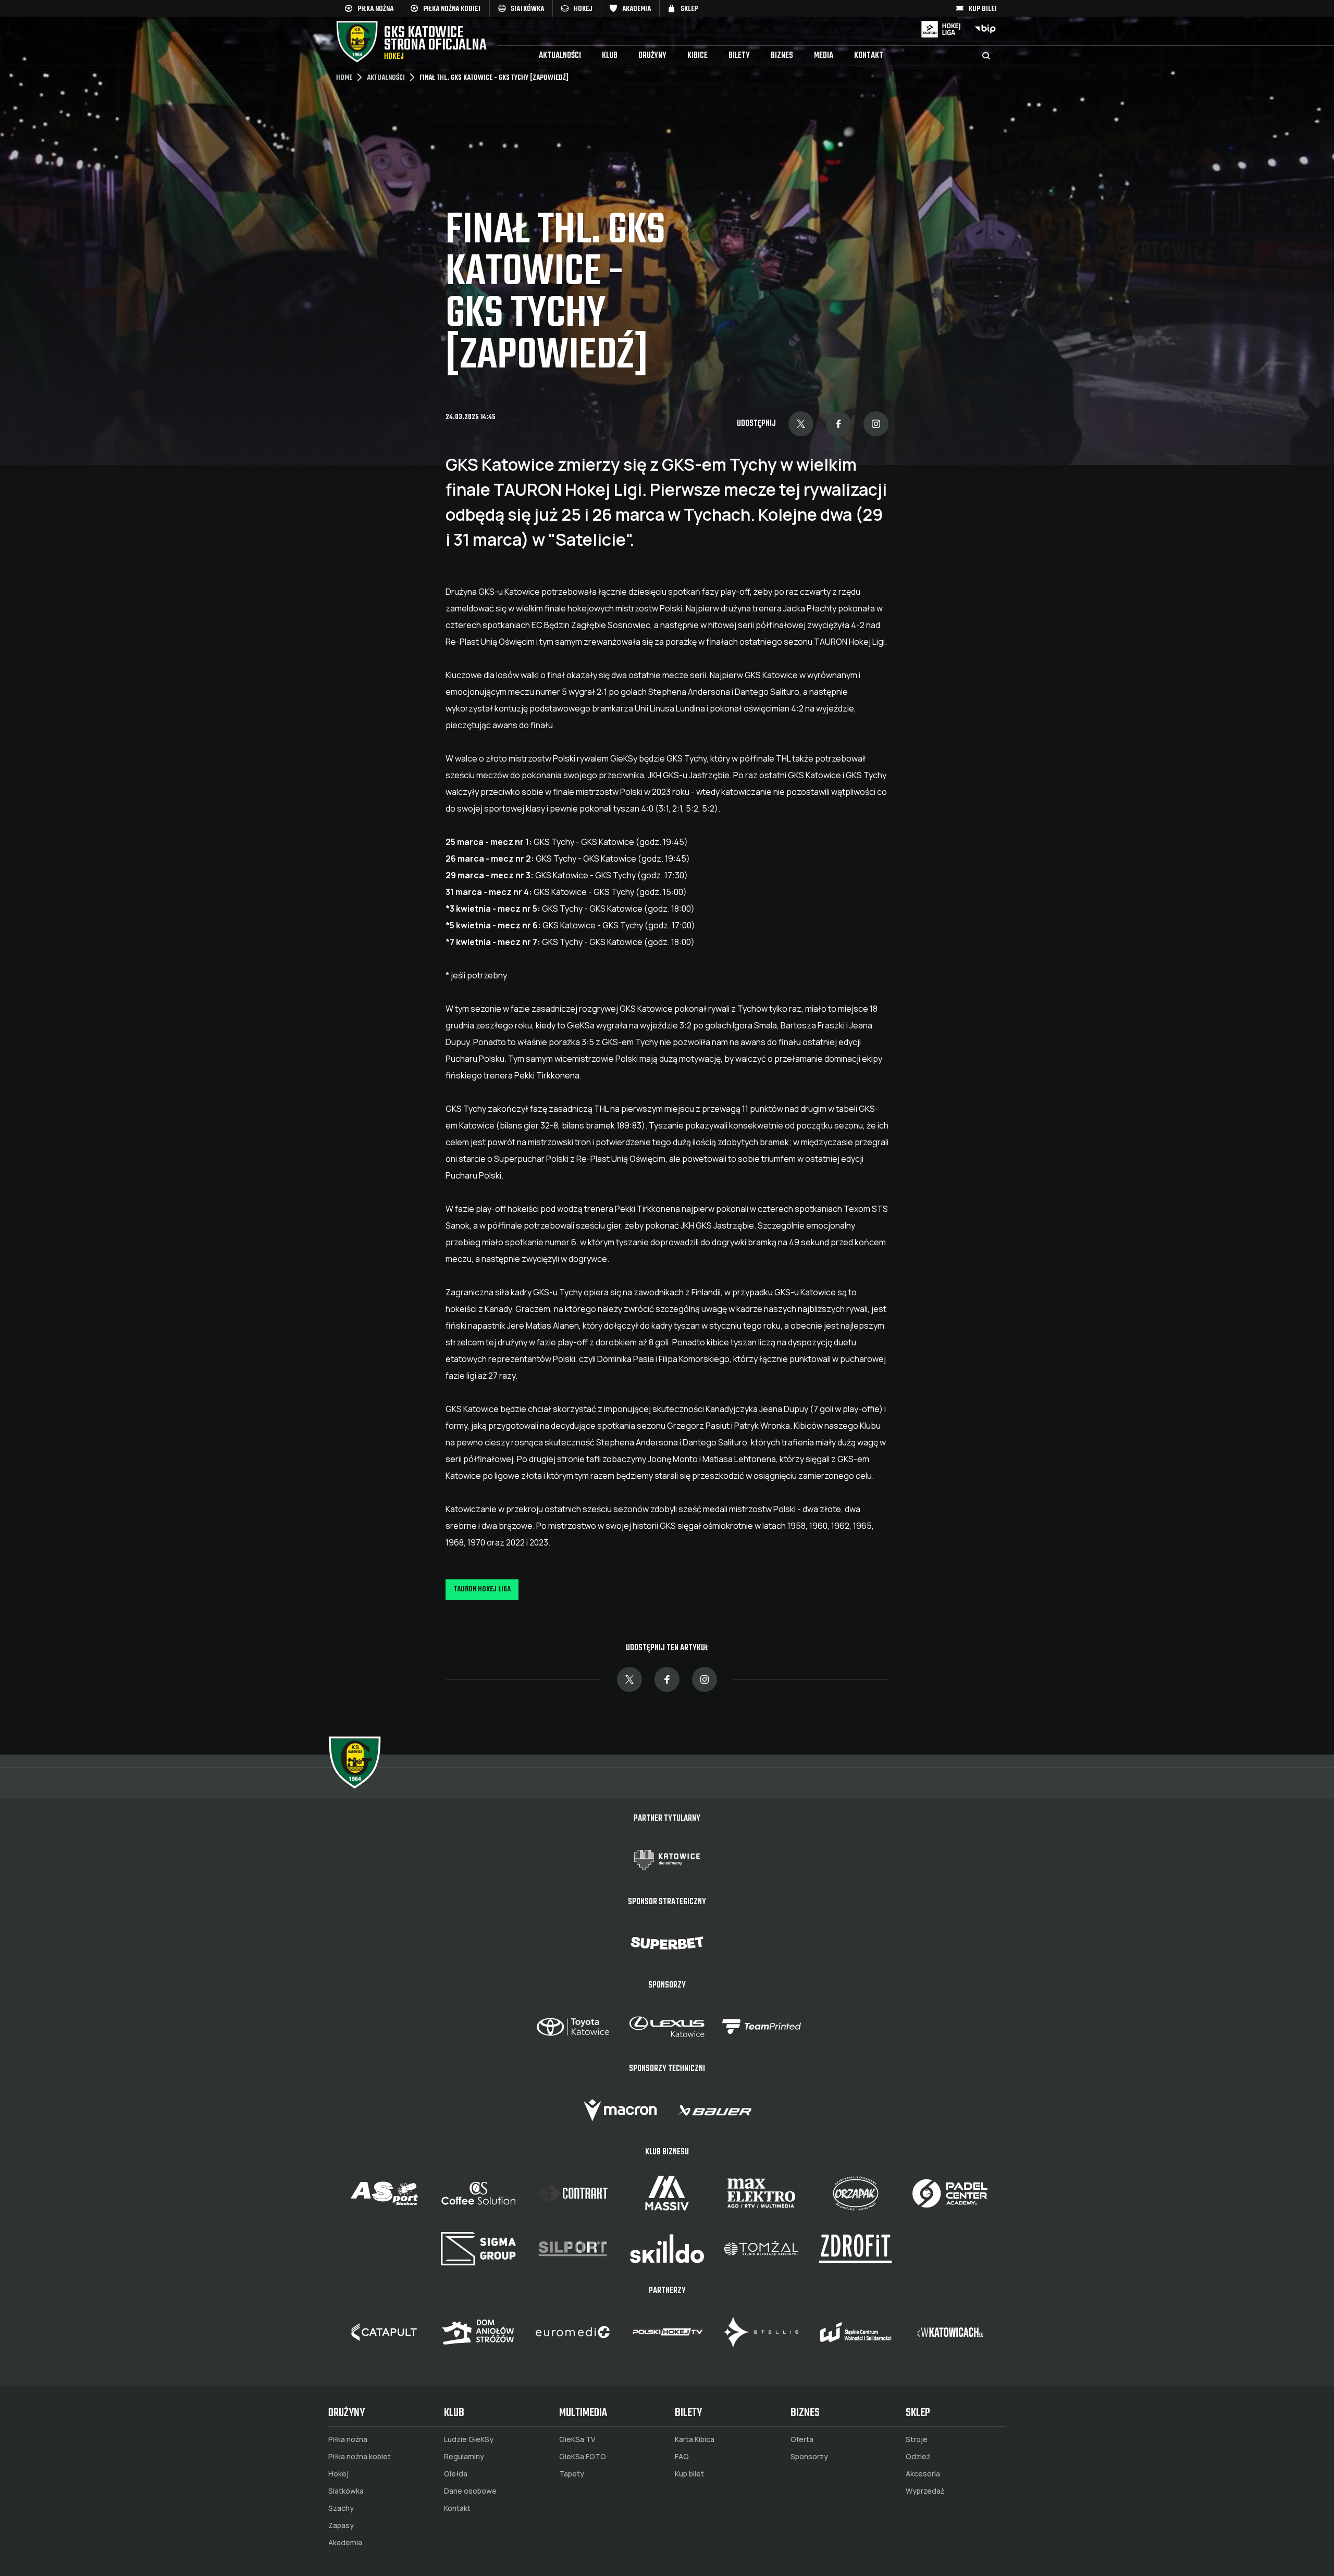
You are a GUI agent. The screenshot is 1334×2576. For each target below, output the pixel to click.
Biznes (782, 56)
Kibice (697, 56)
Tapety (572, 2474)
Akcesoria (923, 2474)
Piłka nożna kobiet (360, 2457)
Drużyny (652, 56)
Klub (610, 56)
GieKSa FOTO (583, 2457)
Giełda (456, 2474)
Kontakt (869, 56)
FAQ (682, 2457)
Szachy (341, 2508)
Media (824, 56)
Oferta (802, 2439)
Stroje (917, 2439)
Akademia (345, 2543)
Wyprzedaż (925, 2491)
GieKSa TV (577, 2439)
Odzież (918, 2457)
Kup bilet (689, 2474)
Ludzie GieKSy (469, 2439)
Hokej (338, 2474)
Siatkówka (346, 2491)
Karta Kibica (695, 2439)
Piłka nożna (348, 2439)
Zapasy (341, 2525)
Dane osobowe (470, 2491)
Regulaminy (464, 2457)
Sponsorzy (809, 2457)
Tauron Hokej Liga (482, 1590)
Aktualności (560, 56)
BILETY (739, 56)
